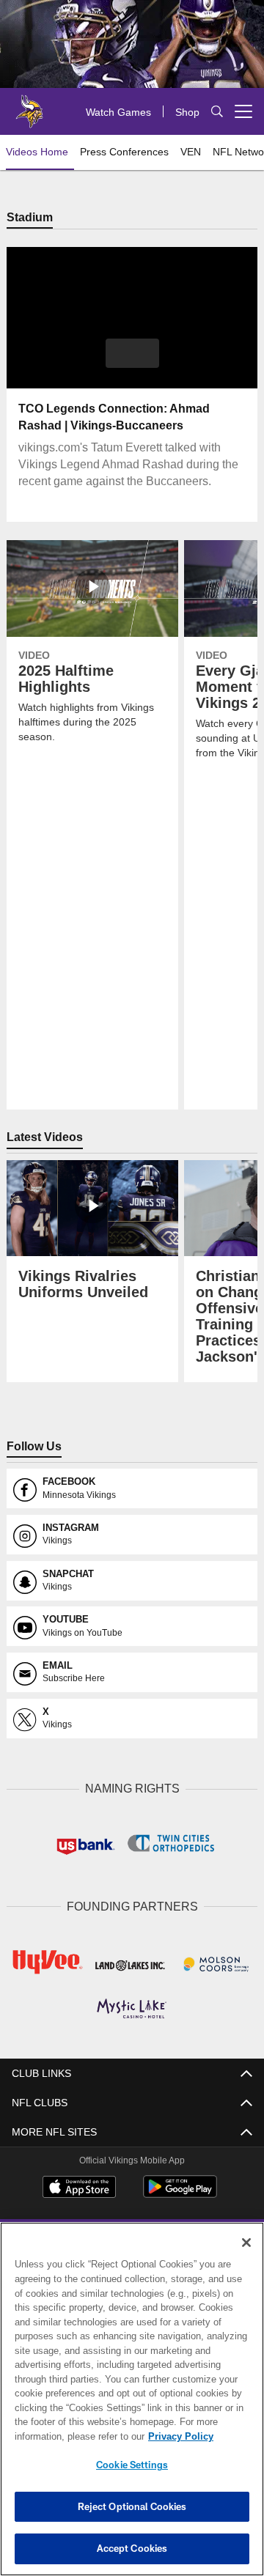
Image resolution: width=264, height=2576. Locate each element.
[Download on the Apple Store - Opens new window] (79, 2187)
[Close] (246, 2243)
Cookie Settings (132, 2465)
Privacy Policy (64, 2436)
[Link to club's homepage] (29, 106)
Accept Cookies (132, 2548)
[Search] (217, 112)
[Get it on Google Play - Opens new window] (180, 2192)
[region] (132, 2399)
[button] (132, 354)
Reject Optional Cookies (132, 2506)
